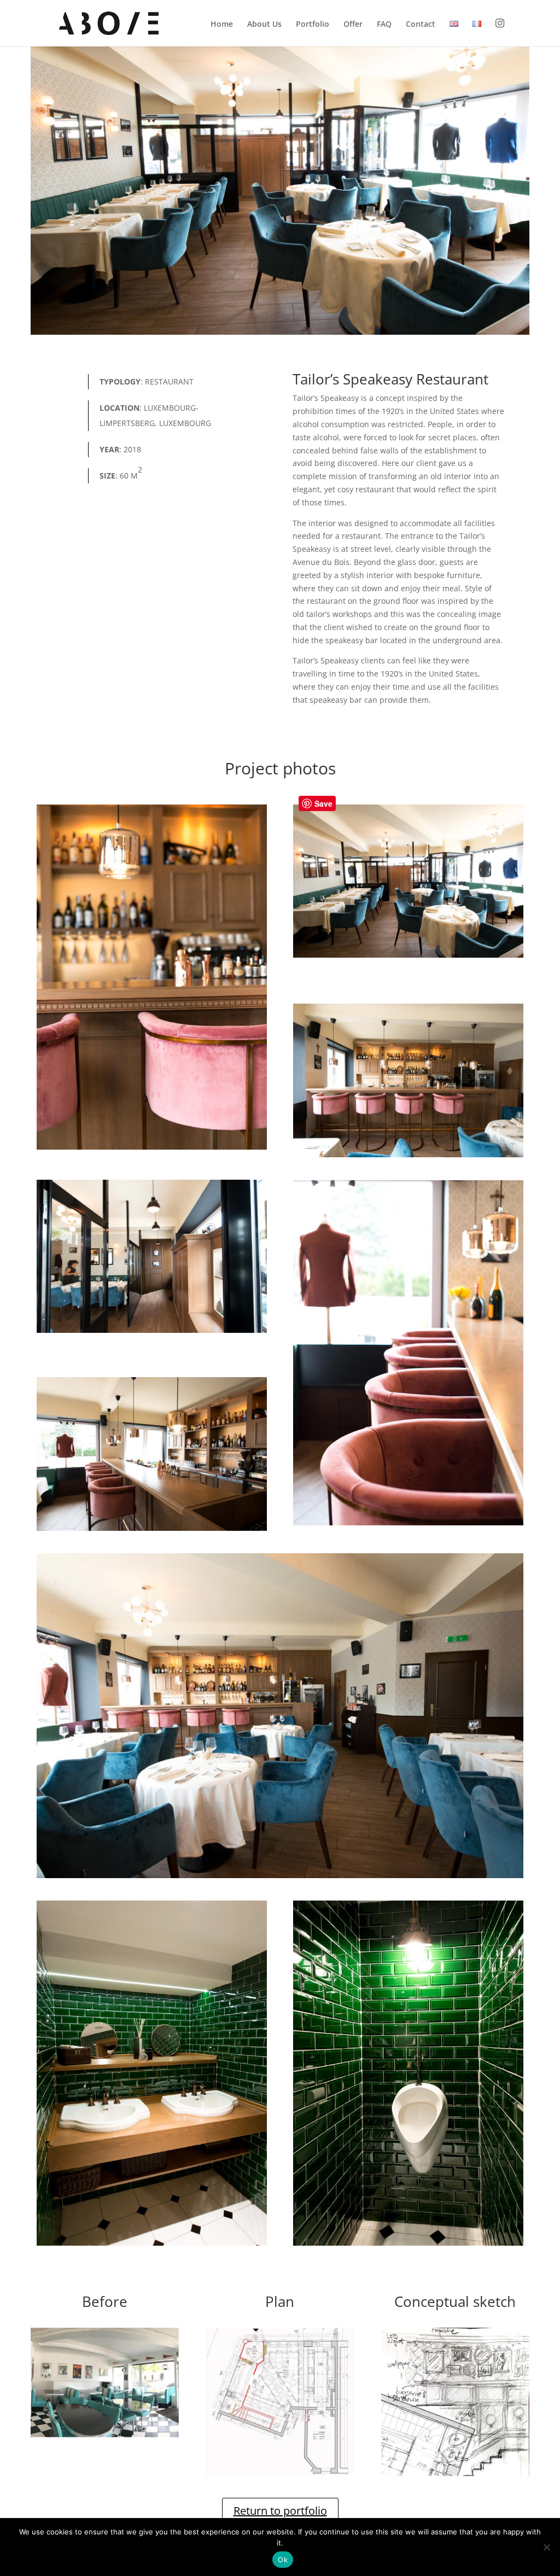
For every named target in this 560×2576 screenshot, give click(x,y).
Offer (353, 25)
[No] (546, 2547)
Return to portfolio (280, 2511)
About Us (264, 25)
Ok (283, 2560)
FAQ (384, 25)
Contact (421, 25)
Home (222, 25)
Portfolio (313, 25)
